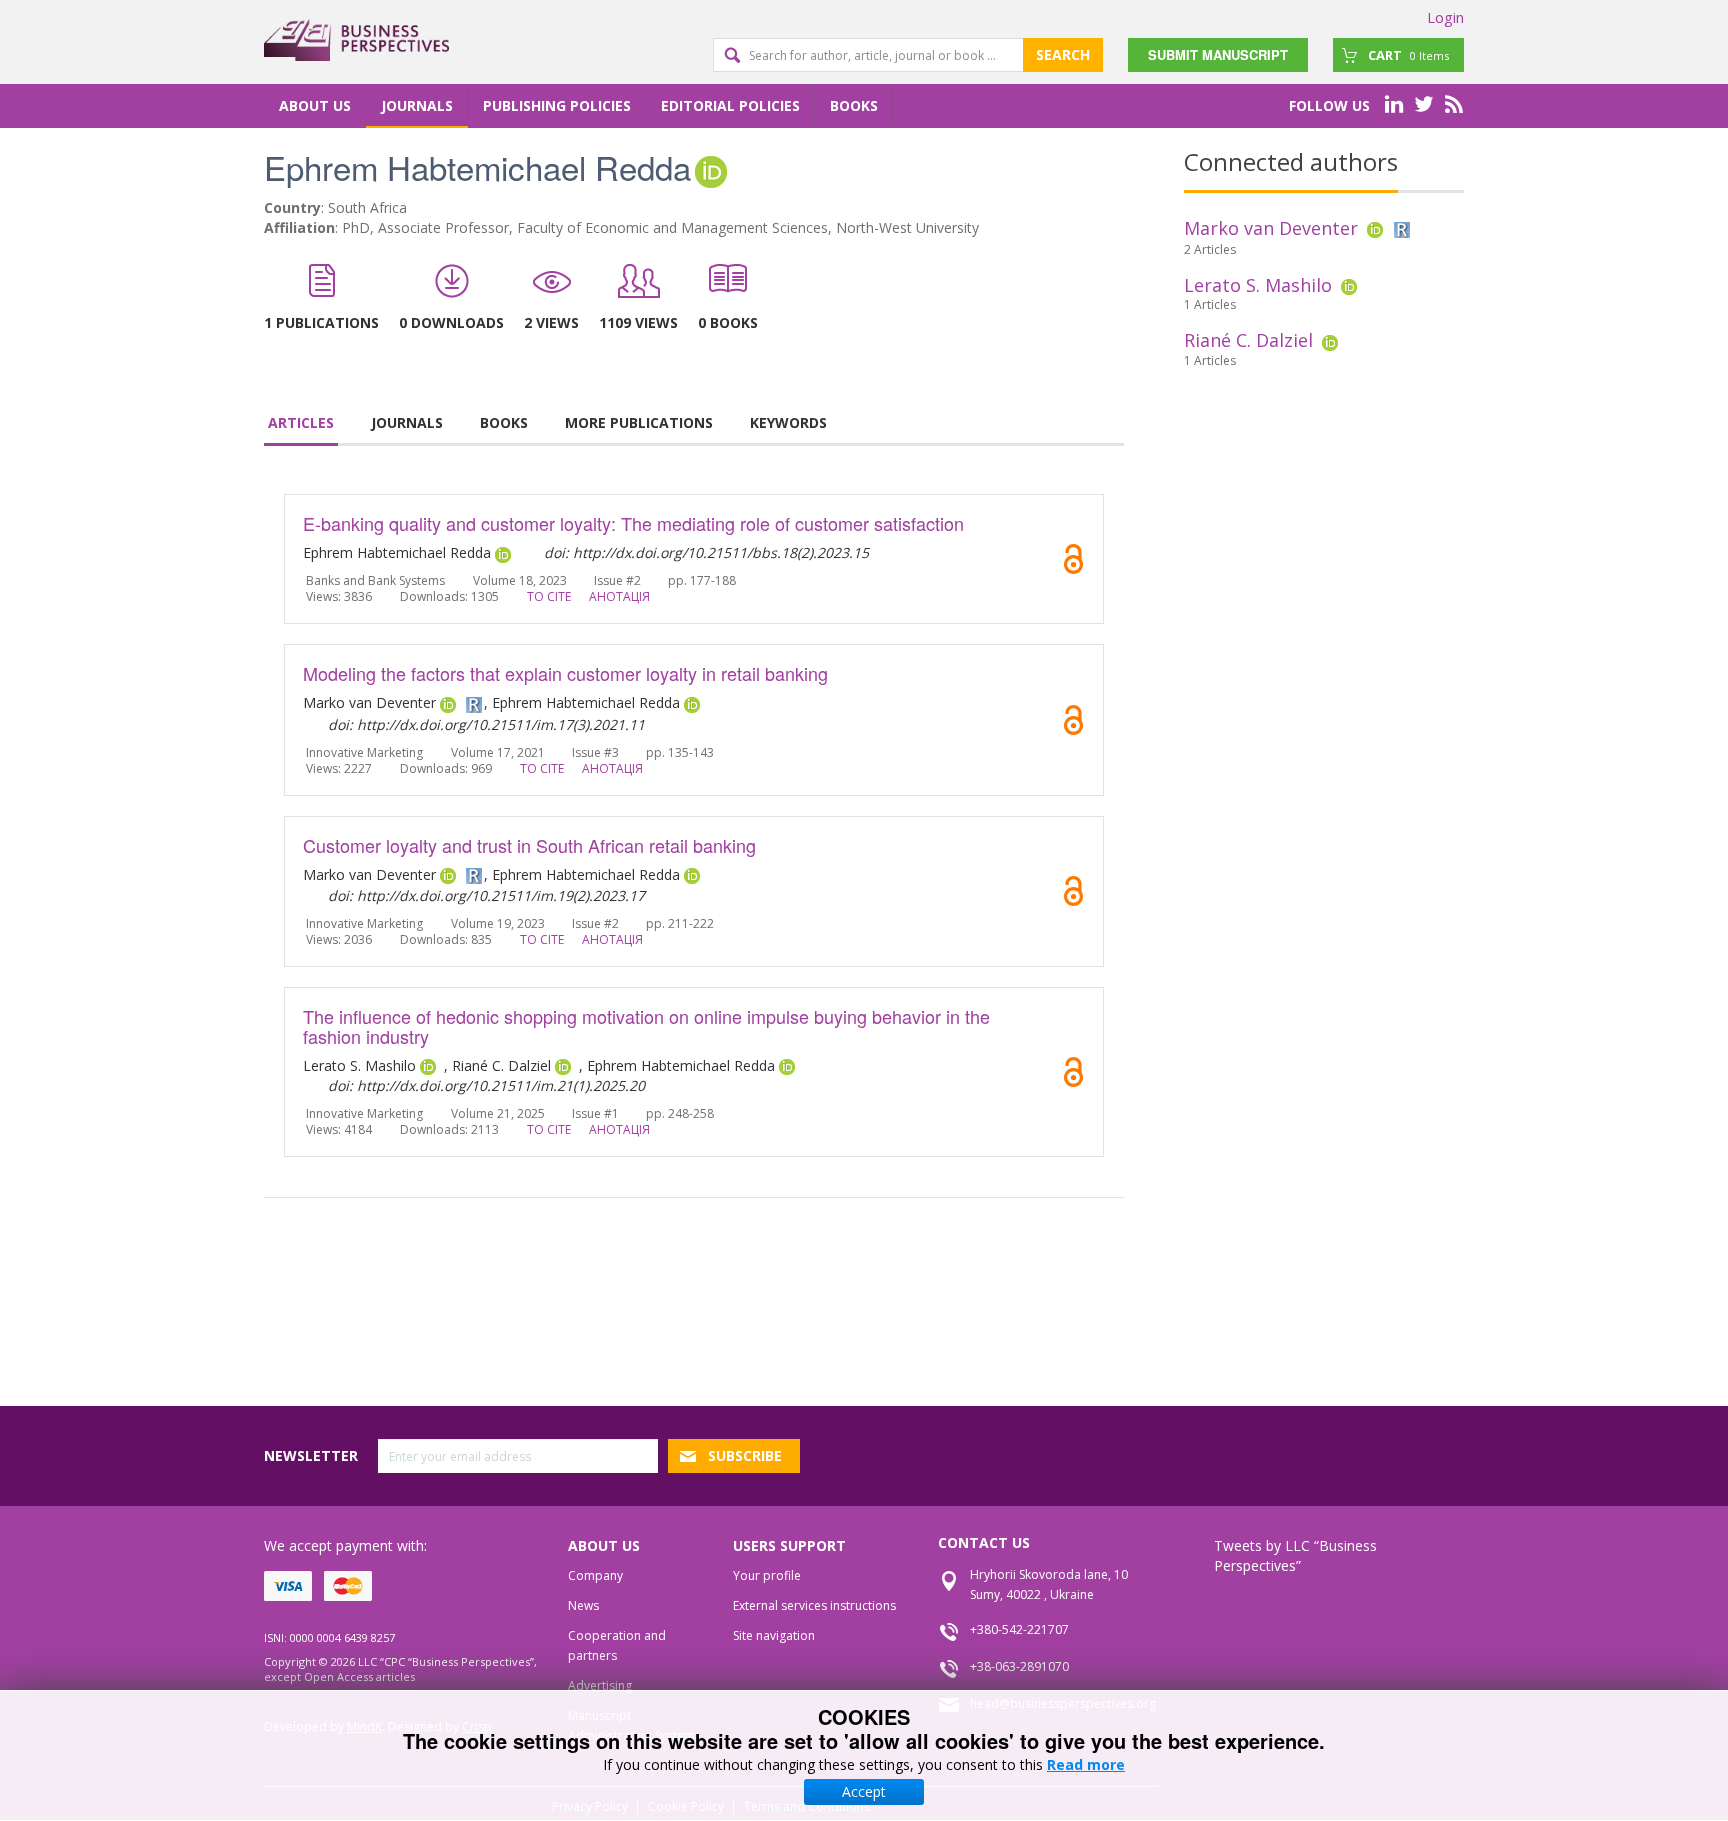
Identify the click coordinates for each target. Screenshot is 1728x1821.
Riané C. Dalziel (1248, 340)
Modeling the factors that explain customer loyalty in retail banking (565, 673)
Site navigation (774, 1635)
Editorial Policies (730, 105)
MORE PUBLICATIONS (639, 422)
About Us (315, 105)
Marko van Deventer (1271, 228)
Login (1445, 17)
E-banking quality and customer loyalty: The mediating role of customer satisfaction (633, 523)
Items (1408, 55)
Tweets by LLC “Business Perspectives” (1295, 1555)
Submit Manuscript (1218, 54)
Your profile (767, 1575)
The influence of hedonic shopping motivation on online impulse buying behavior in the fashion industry (646, 1026)
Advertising (600, 1685)
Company (595, 1575)
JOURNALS (407, 422)
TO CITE (549, 596)
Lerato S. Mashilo (1258, 285)
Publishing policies (557, 105)
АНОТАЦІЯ (619, 596)
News (583, 1605)
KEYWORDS (788, 422)
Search (1063, 54)
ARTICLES (301, 422)
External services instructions (814, 1605)
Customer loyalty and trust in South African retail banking (529, 845)
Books (854, 105)
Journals (417, 105)
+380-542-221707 (1019, 1629)
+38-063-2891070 (1019, 1666)
